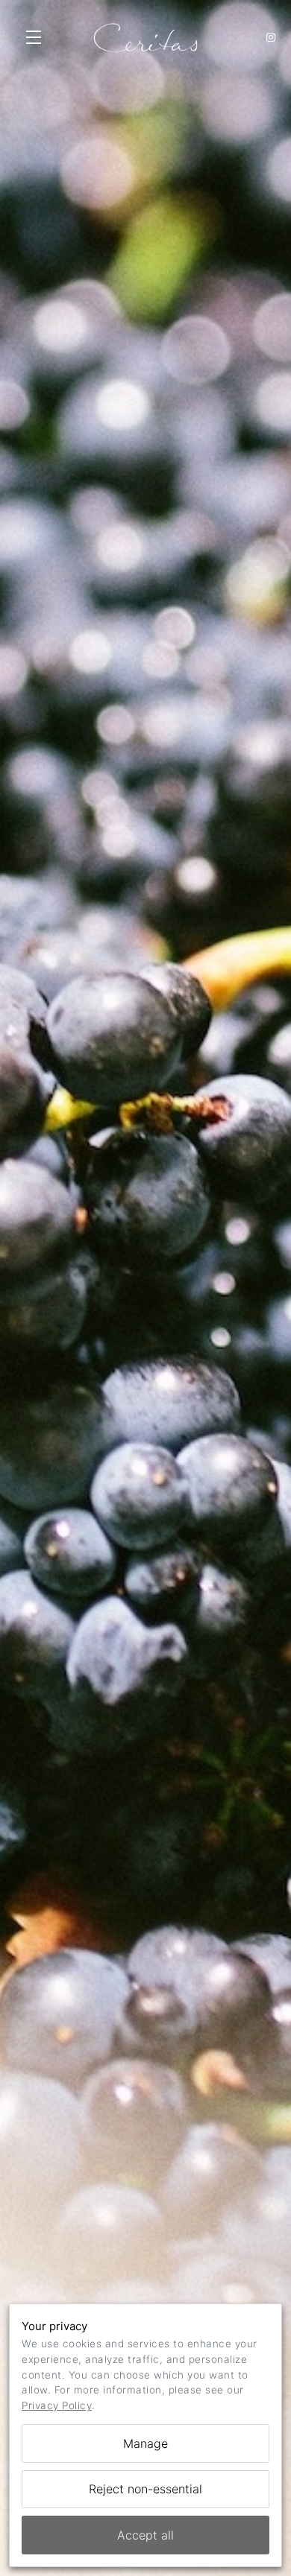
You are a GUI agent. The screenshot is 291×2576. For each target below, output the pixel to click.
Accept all (145, 2535)
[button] (37, 37)
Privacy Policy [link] (57, 2405)
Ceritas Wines (145, 37)
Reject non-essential (145, 2489)
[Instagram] (271, 37)
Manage (145, 2443)
